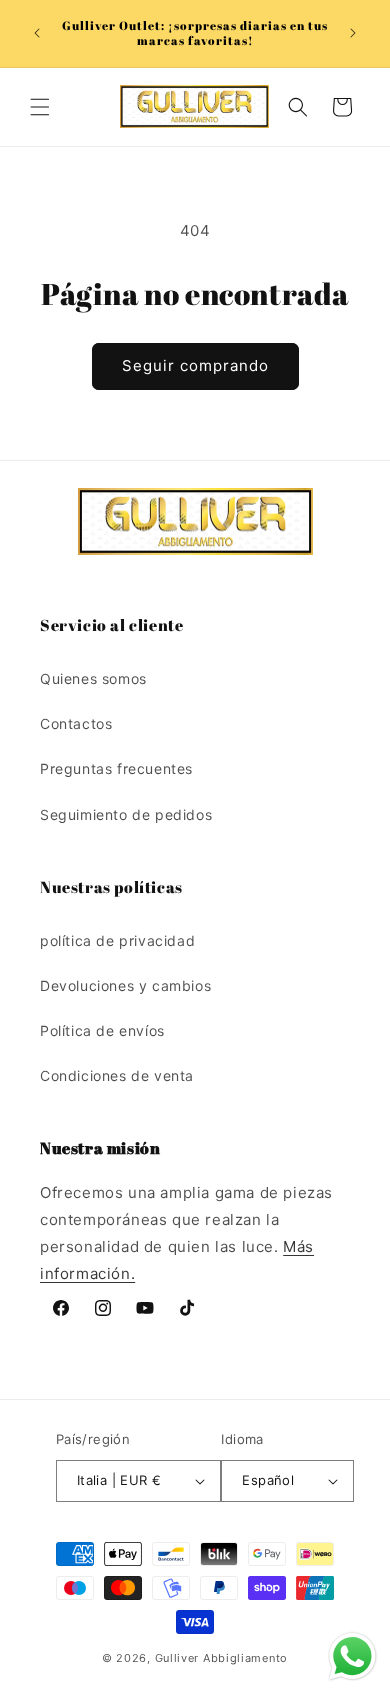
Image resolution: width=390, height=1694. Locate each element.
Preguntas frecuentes (116, 768)
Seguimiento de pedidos (126, 814)
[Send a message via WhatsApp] (352, 1656)
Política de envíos (102, 1030)
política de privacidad (117, 940)
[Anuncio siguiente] (353, 33)
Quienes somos (93, 678)
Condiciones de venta (117, 1075)
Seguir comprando (195, 365)
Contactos (76, 723)
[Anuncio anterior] (37, 33)
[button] (40, 107)
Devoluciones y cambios (125, 985)
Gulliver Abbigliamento (221, 1658)
